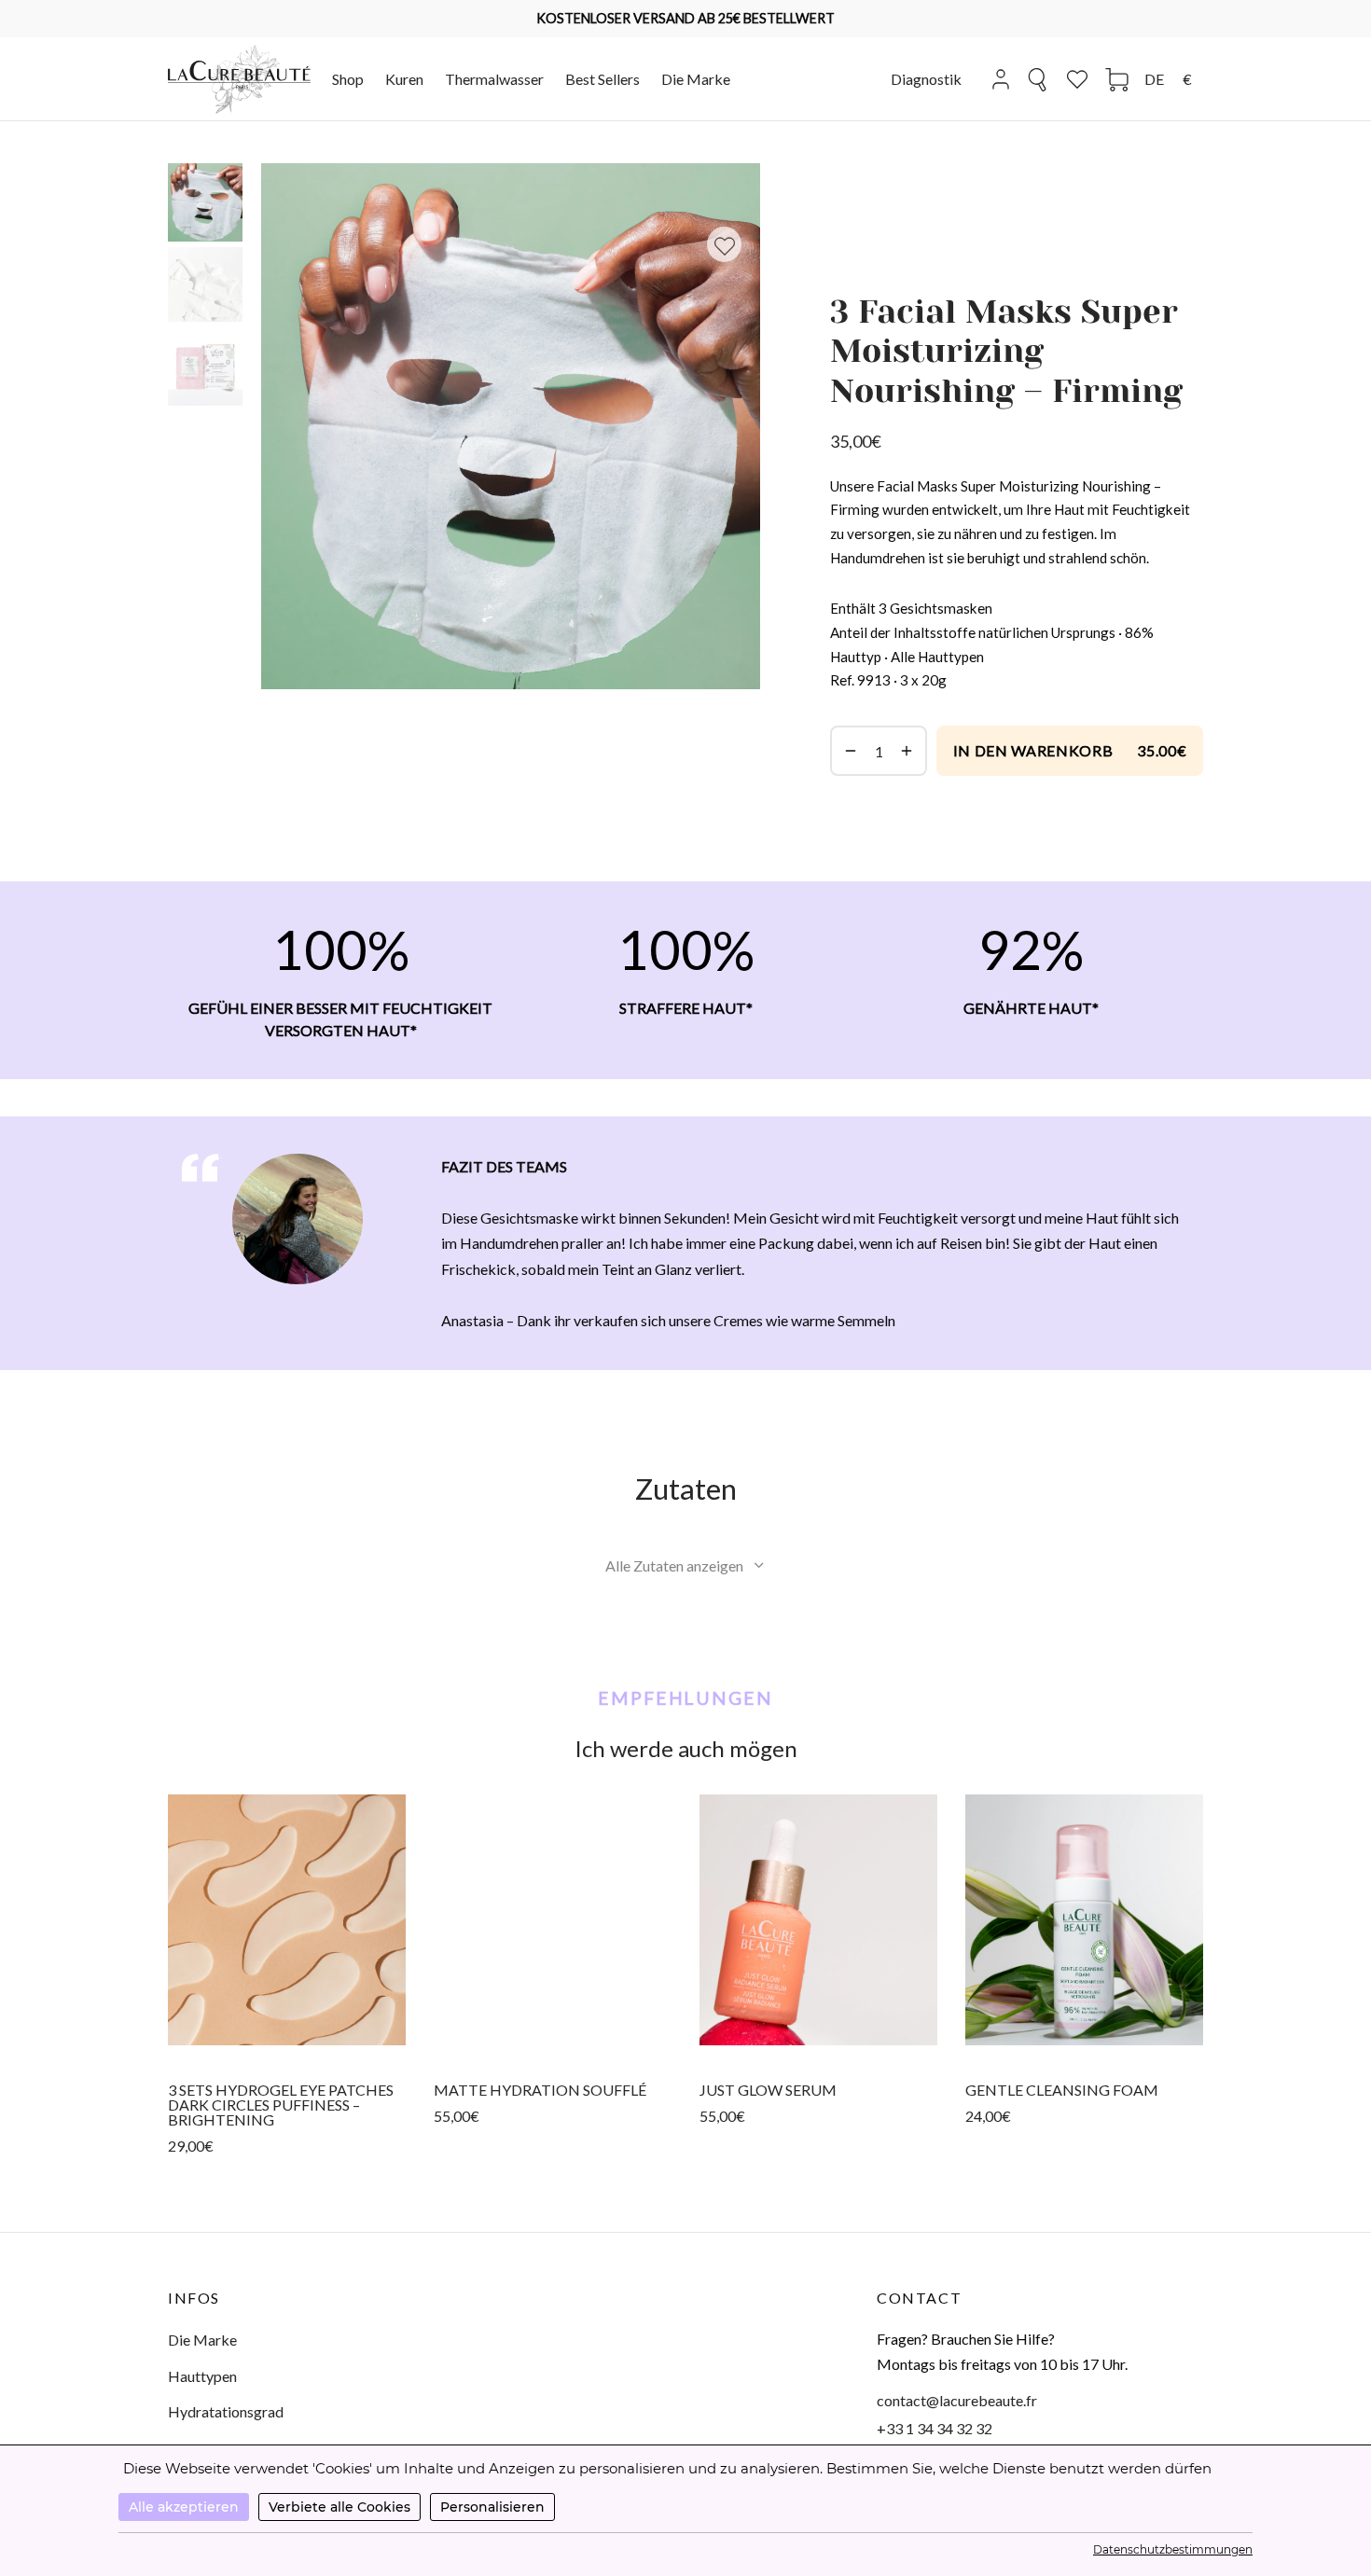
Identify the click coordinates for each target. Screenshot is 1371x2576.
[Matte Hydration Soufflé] (553, 1920)
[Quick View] (287, 2044)
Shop (348, 79)
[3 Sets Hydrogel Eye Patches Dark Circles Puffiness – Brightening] (287, 1920)
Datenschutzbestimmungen (1173, 2549)
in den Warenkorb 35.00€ (1070, 750)
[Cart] (1117, 80)
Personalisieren (492, 2507)
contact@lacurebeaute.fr (957, 2400)
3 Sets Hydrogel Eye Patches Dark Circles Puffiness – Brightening (281, 2105)
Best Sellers (602, 79)
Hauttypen (202, 2376)
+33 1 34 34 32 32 (935, 2428)
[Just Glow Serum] (818, 1920)
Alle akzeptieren (184, 2507)
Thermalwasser (494, 79)
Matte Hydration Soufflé (540, 2090)
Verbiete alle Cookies (339, 2507)
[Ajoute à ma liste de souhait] (724, 244)
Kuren (404, 79)
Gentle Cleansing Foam (1062, 2090)
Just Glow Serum (768, 2090)
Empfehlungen (686, 1698)
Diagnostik (926, 79)
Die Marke (696, 79)
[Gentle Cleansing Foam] (1084, 1920)
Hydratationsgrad (226, 2411)
